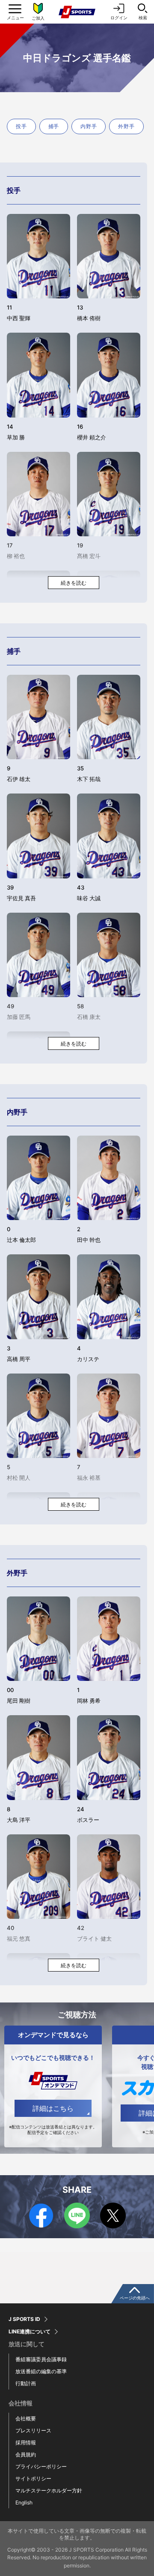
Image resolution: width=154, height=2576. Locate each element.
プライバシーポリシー (41, 2466)
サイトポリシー (33, 2478)
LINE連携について (30, 2332)
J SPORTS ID (24, 2319)
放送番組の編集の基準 (41, 2371)
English (24, 2502)
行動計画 (26, 2383)
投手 (21, 126)
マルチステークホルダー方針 (49, 2490)
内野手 (89, 126)
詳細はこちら (53, 2108)
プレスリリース (33, 2430)
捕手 (54, 126)
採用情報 (26, 2442)
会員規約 (26, 2454)
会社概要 (26, 2418)
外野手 (126, 126)
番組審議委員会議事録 (41, 2359)
